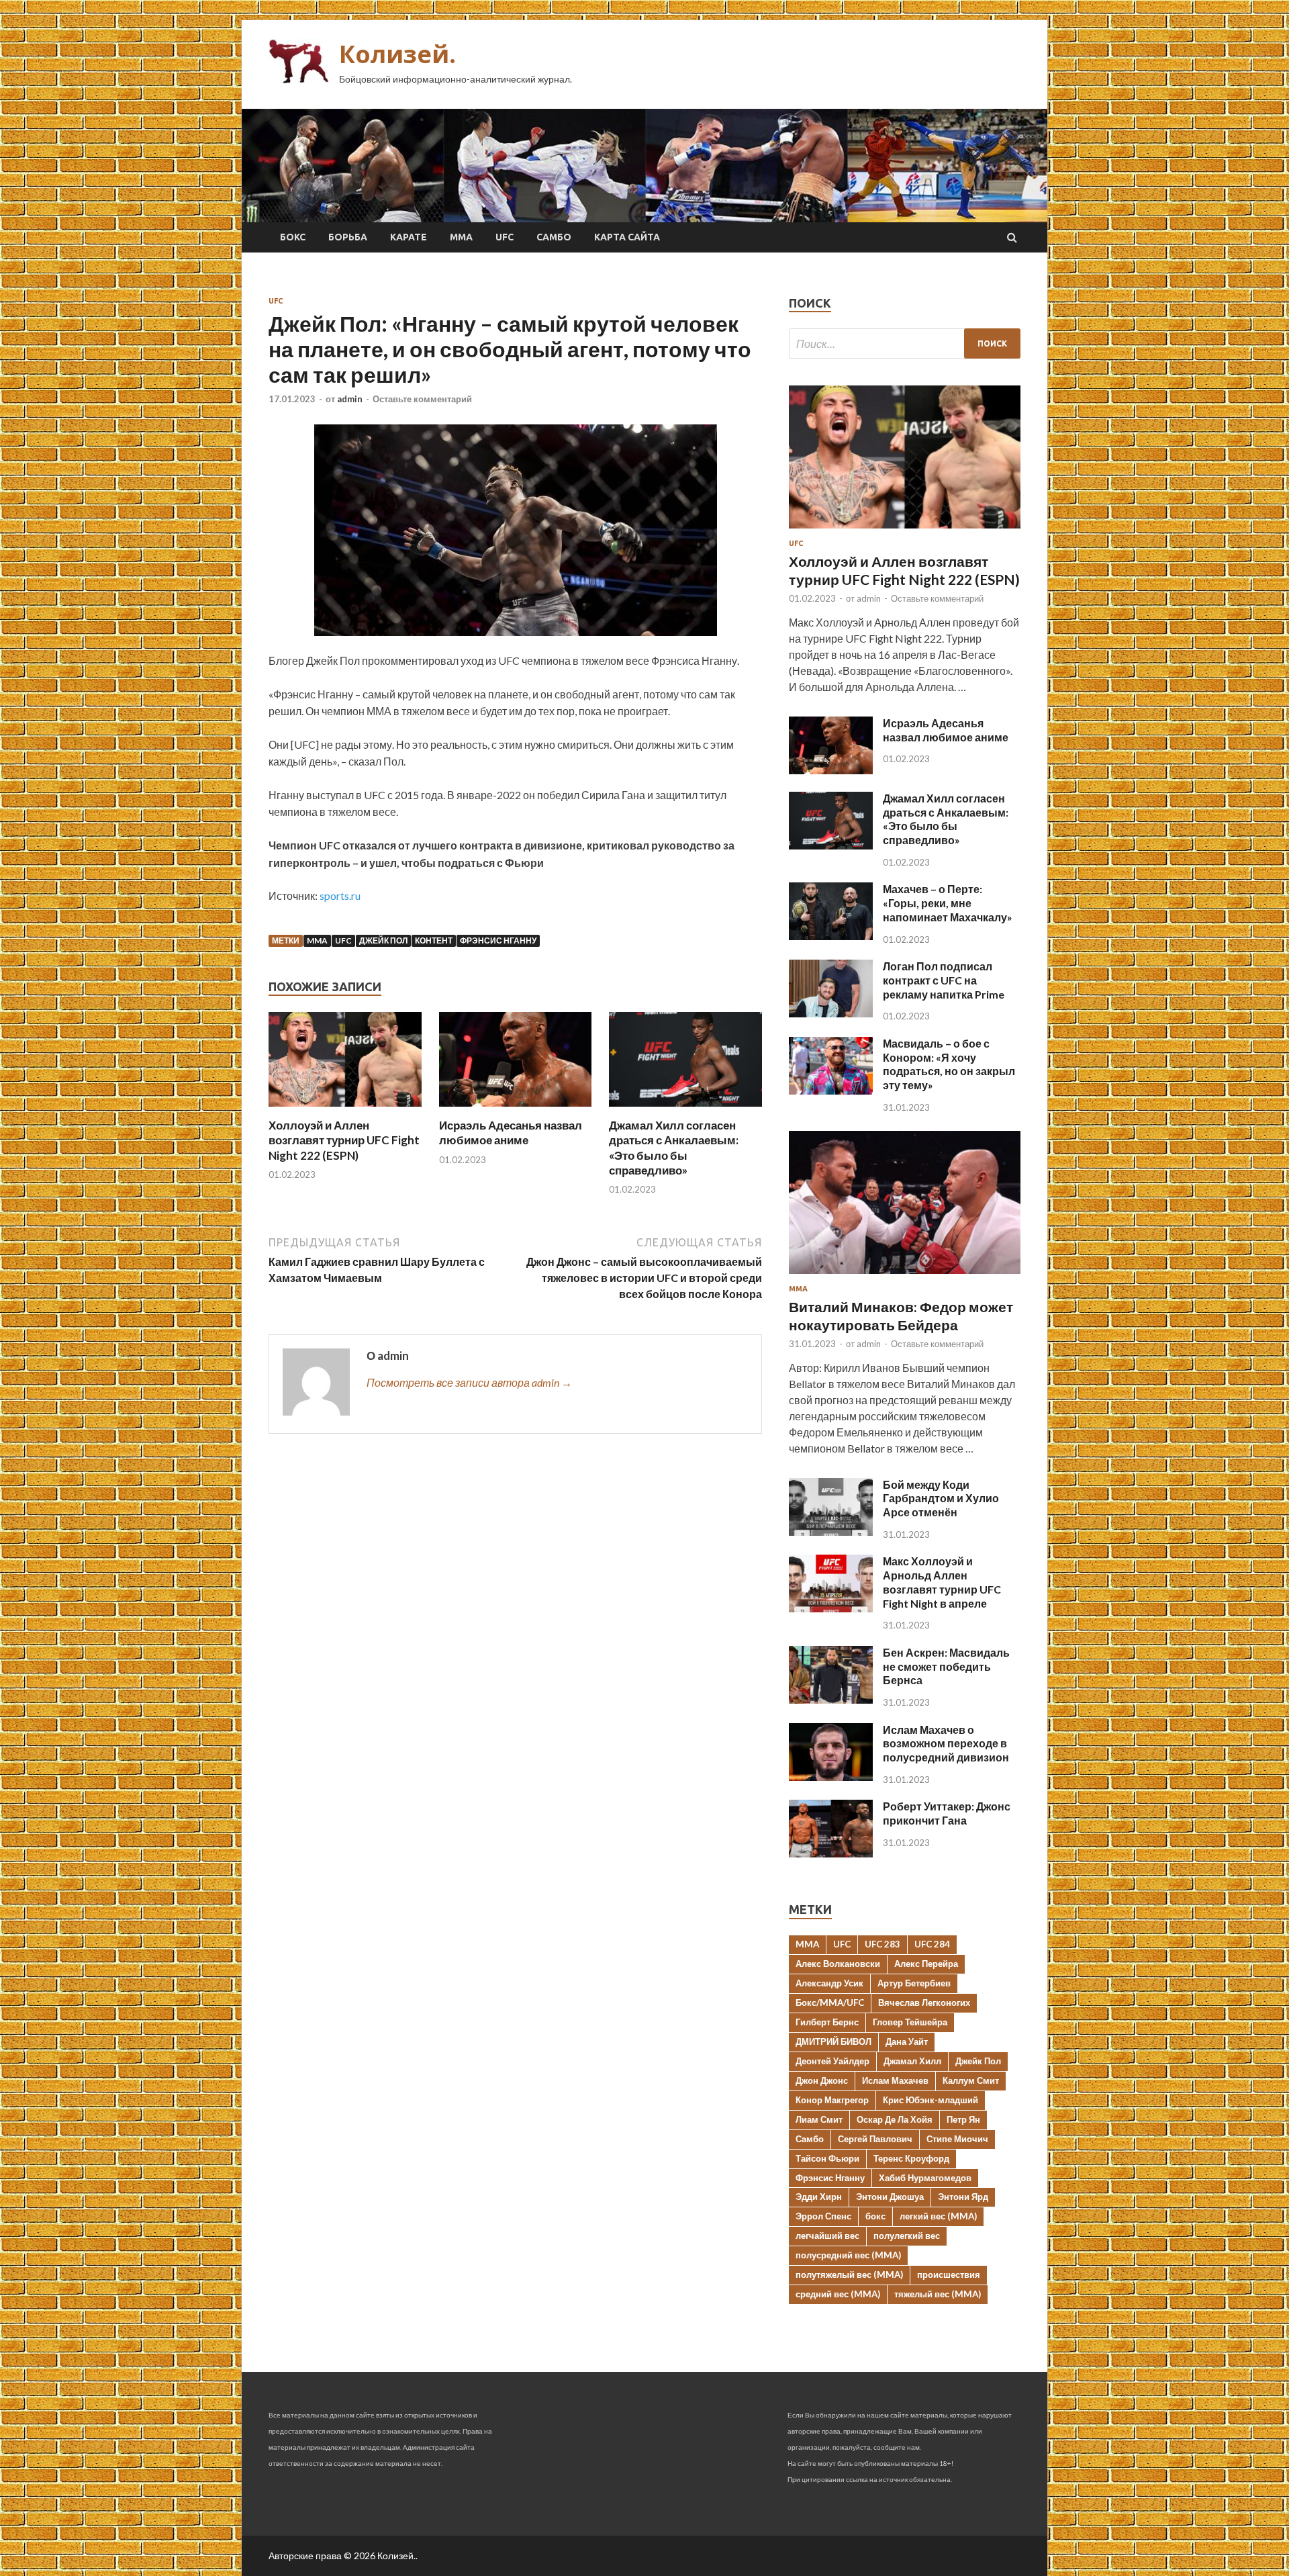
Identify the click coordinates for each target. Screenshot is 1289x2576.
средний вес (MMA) (838, 2294)
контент (434, 940)
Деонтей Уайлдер (832, 2061)
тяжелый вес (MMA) (938, 2294)
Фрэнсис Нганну (498, 940)
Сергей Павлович (875, 2139)
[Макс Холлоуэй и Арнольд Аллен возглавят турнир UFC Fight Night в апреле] (831, 1608)
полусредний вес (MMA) (848, 2255)
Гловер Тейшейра (910, 2022)
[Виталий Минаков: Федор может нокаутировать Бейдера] (905, 1276)
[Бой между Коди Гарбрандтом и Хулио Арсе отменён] (831, 1531)
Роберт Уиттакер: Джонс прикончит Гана (947, 1813)
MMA (317, 940)
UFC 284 (932, 1944)
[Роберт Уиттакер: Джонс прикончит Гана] (831, 1853)
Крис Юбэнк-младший (930, 2100)
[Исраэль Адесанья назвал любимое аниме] (516, 1110)
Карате (409, 237)
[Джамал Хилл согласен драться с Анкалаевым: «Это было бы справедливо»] (685, 1110)
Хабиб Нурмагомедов (925, 2178)
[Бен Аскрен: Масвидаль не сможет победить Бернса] (831, 1699)
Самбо (554, 237)
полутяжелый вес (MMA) (849, 2274)
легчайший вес (827, 2236)
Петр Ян (963, 2119)
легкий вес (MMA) (938, 2216)
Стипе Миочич (957, 2139)
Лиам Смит (819, 2119)
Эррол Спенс (823, 2216)
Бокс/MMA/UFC (830, 2003)
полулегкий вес (907, 2236)
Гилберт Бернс (827, 2022)
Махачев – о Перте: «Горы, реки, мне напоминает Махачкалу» (948, 903)
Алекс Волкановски (838, 1964)
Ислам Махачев (895, 2080)
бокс (875, 2216)
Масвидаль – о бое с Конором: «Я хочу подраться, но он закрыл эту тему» (949, 1064)
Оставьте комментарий (422, 399)
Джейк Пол (383, 940)
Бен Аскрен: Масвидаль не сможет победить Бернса (946, 1666)
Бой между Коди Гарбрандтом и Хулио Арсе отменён (941, 1499)
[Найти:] (905, 343)
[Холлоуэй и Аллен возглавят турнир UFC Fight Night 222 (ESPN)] (345, 1110)
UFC (505, 237)
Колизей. (397, 54)
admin (350, 399)
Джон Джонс (822, 2080)
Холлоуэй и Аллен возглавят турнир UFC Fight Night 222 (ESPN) (344, 1140)
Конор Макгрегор (832, 2100)
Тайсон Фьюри (827, 2158)
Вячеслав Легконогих (924, 2003)
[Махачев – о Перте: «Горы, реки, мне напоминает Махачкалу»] (831, 936)
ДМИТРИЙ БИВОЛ (833, 2041)
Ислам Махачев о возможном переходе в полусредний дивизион (946, 1744)
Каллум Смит (971, 2080)
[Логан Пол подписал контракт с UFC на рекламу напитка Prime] (831, 1013)
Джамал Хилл (912, 2061)
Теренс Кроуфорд (911, 2158)
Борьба (348, 237)
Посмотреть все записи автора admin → (469, 1382)
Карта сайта (627, 237)
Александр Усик (829, 1983)
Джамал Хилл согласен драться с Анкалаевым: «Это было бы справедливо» (674, 1147)
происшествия (949, 2274)
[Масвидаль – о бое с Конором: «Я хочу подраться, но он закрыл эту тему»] (831, 1090)
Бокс (293, 237)
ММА (461, 237)
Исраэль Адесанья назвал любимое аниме (511, 1133)
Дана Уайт (907, 2041)
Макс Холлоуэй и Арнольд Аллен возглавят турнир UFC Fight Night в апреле (942, 1582)
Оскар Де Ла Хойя (895, 2119)
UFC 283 (882, 1944)
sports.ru (340, 895)
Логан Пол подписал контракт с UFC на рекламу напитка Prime (944, 980)
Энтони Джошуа (890, 2197)
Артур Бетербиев (914, 1983)
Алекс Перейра (926, 1964)
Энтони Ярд (963, 2197)
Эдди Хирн (819, 2197)
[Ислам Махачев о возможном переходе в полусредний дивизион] (831, 1777)
